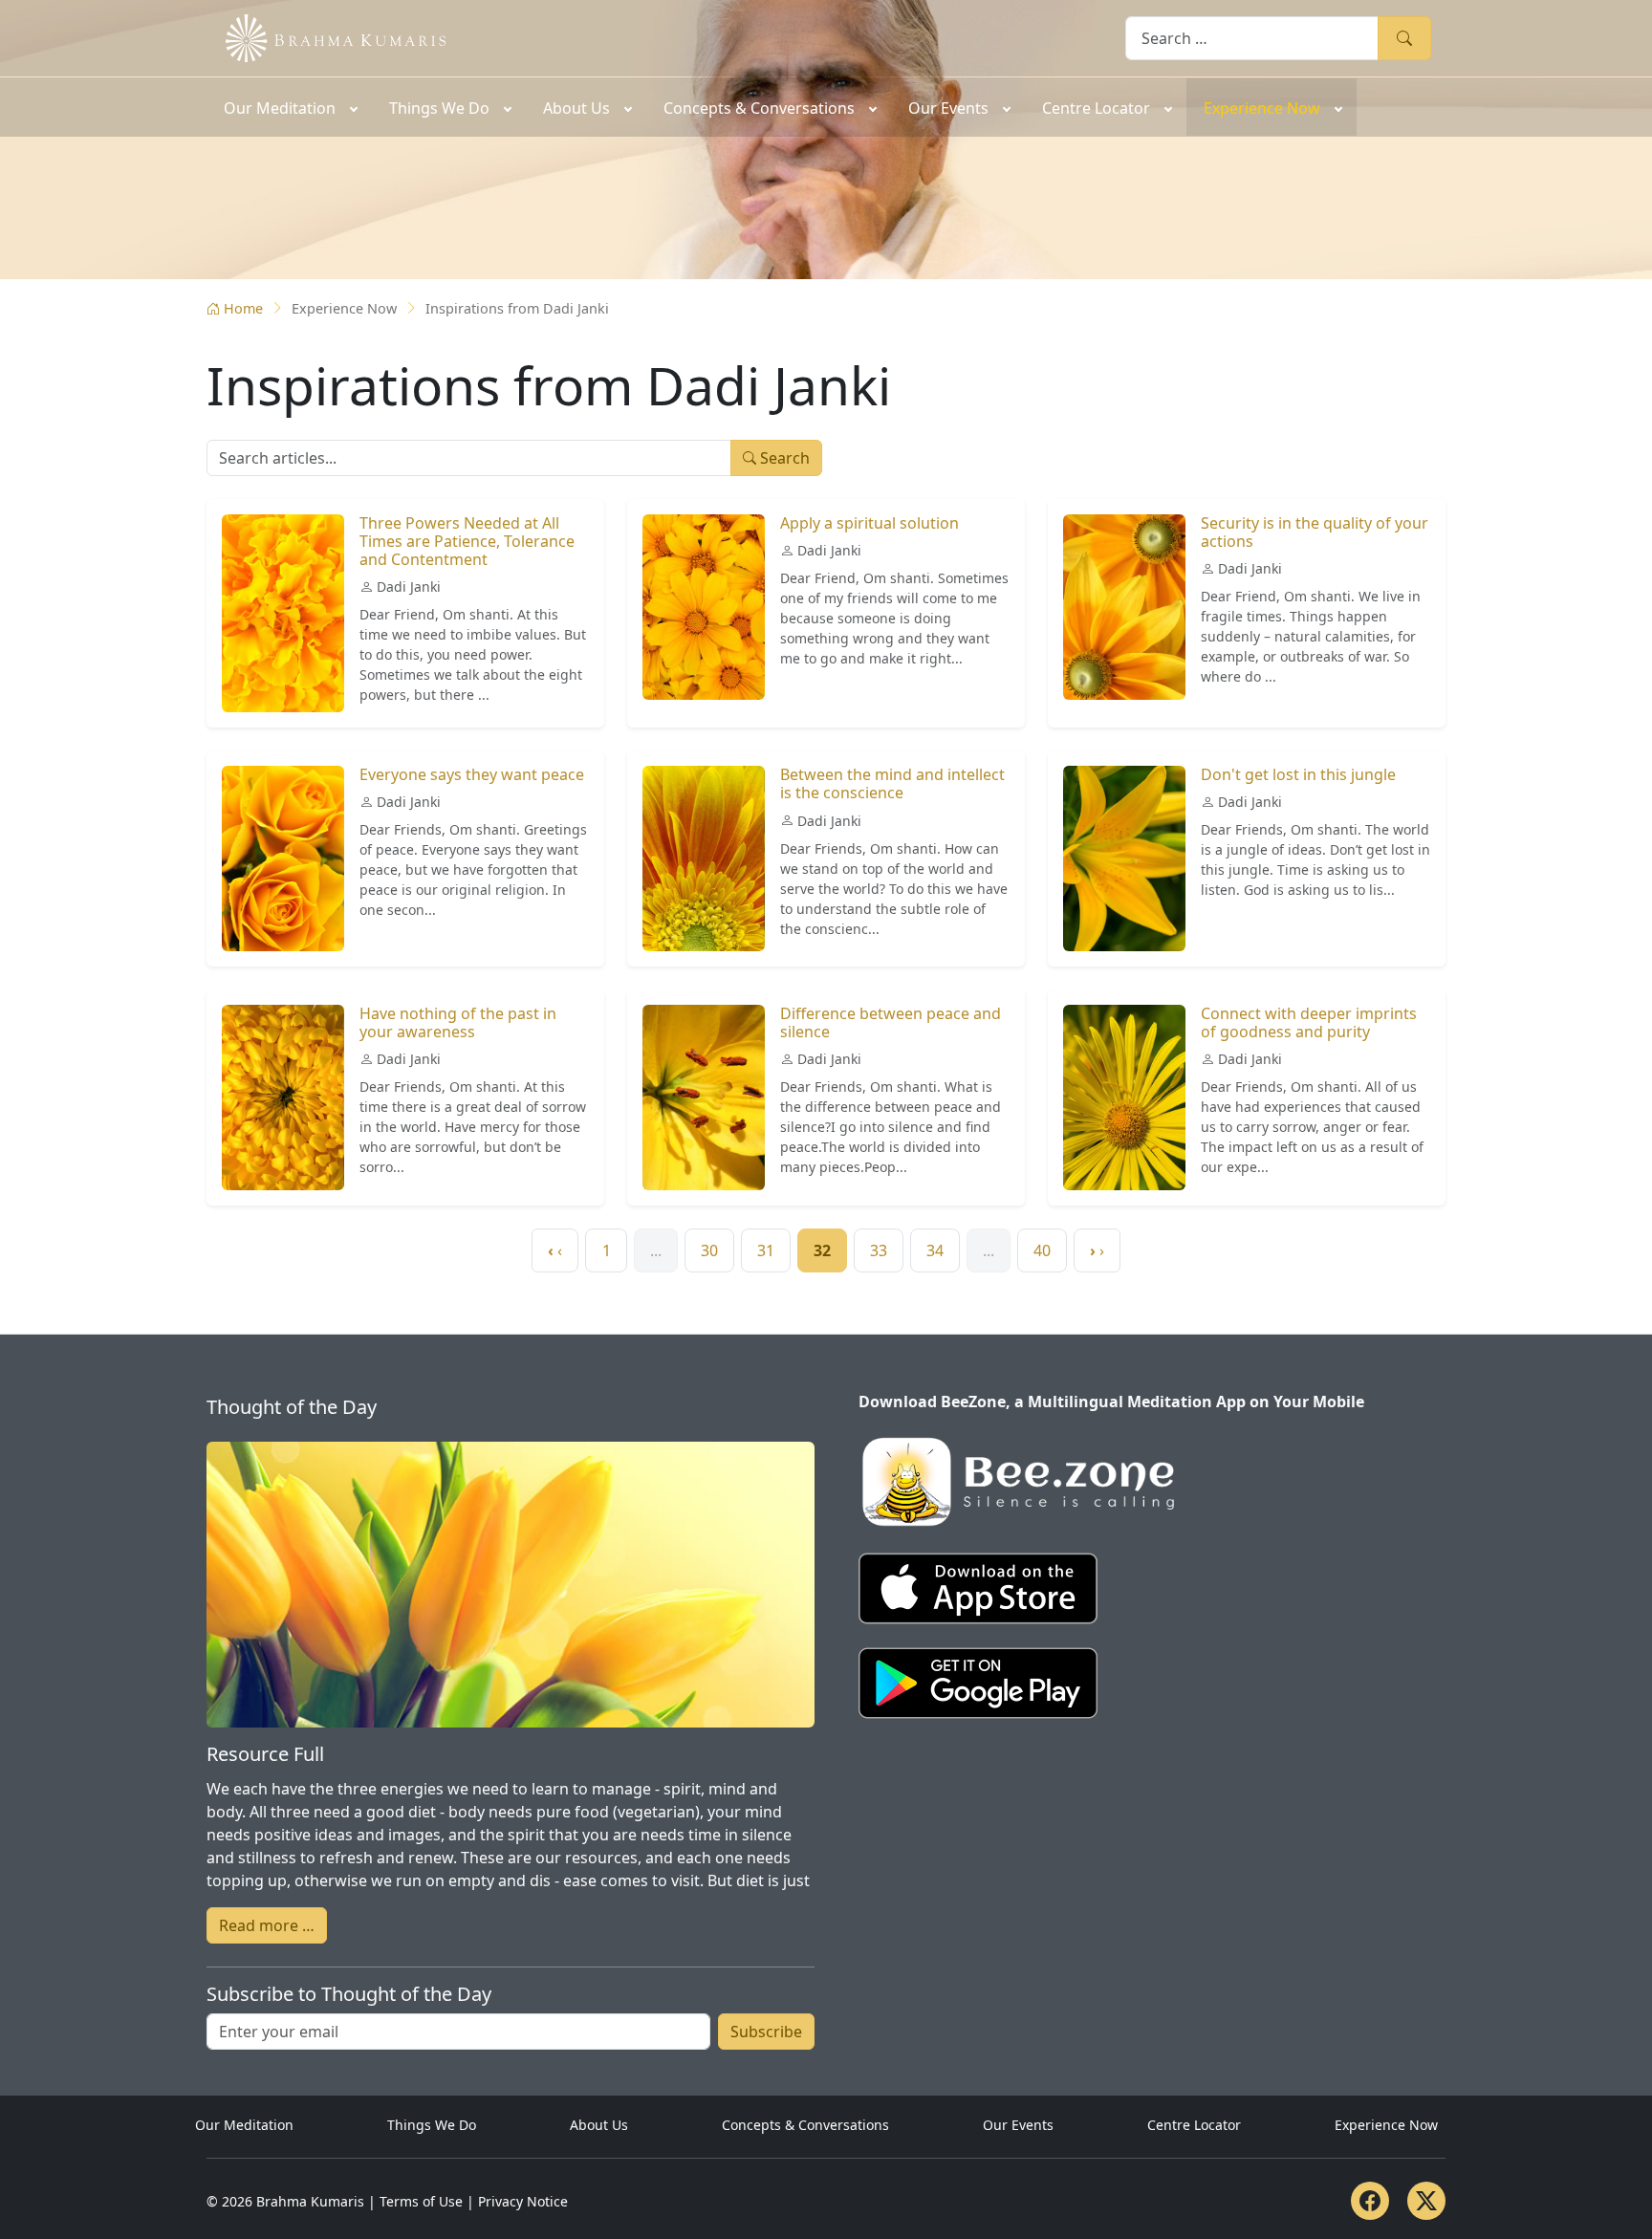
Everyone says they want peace (472, 774)
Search (1404, 38)
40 (1042, 1250)
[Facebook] (1370, 2201)
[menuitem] (289, 107)
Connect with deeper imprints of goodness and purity (1309, 1022)
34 (935, 1250)
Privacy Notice (523, 2201)
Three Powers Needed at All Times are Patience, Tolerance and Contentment (467, 541)
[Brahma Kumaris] (326, 36)
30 (709, 1250)
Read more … (267, 1925)
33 (879, 1250)
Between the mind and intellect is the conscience (892, 783)
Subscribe (766, 2032)
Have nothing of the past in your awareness (458, 1022)
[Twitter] (1426, 2201)
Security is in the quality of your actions (1315, 532)
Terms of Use (421, 2201)
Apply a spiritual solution (869, 523)
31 (766, 1250)
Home (243, 308)
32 (822, 1250)
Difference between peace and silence (891, 1022)
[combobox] (1252, 38)
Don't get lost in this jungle (1298, 774)
